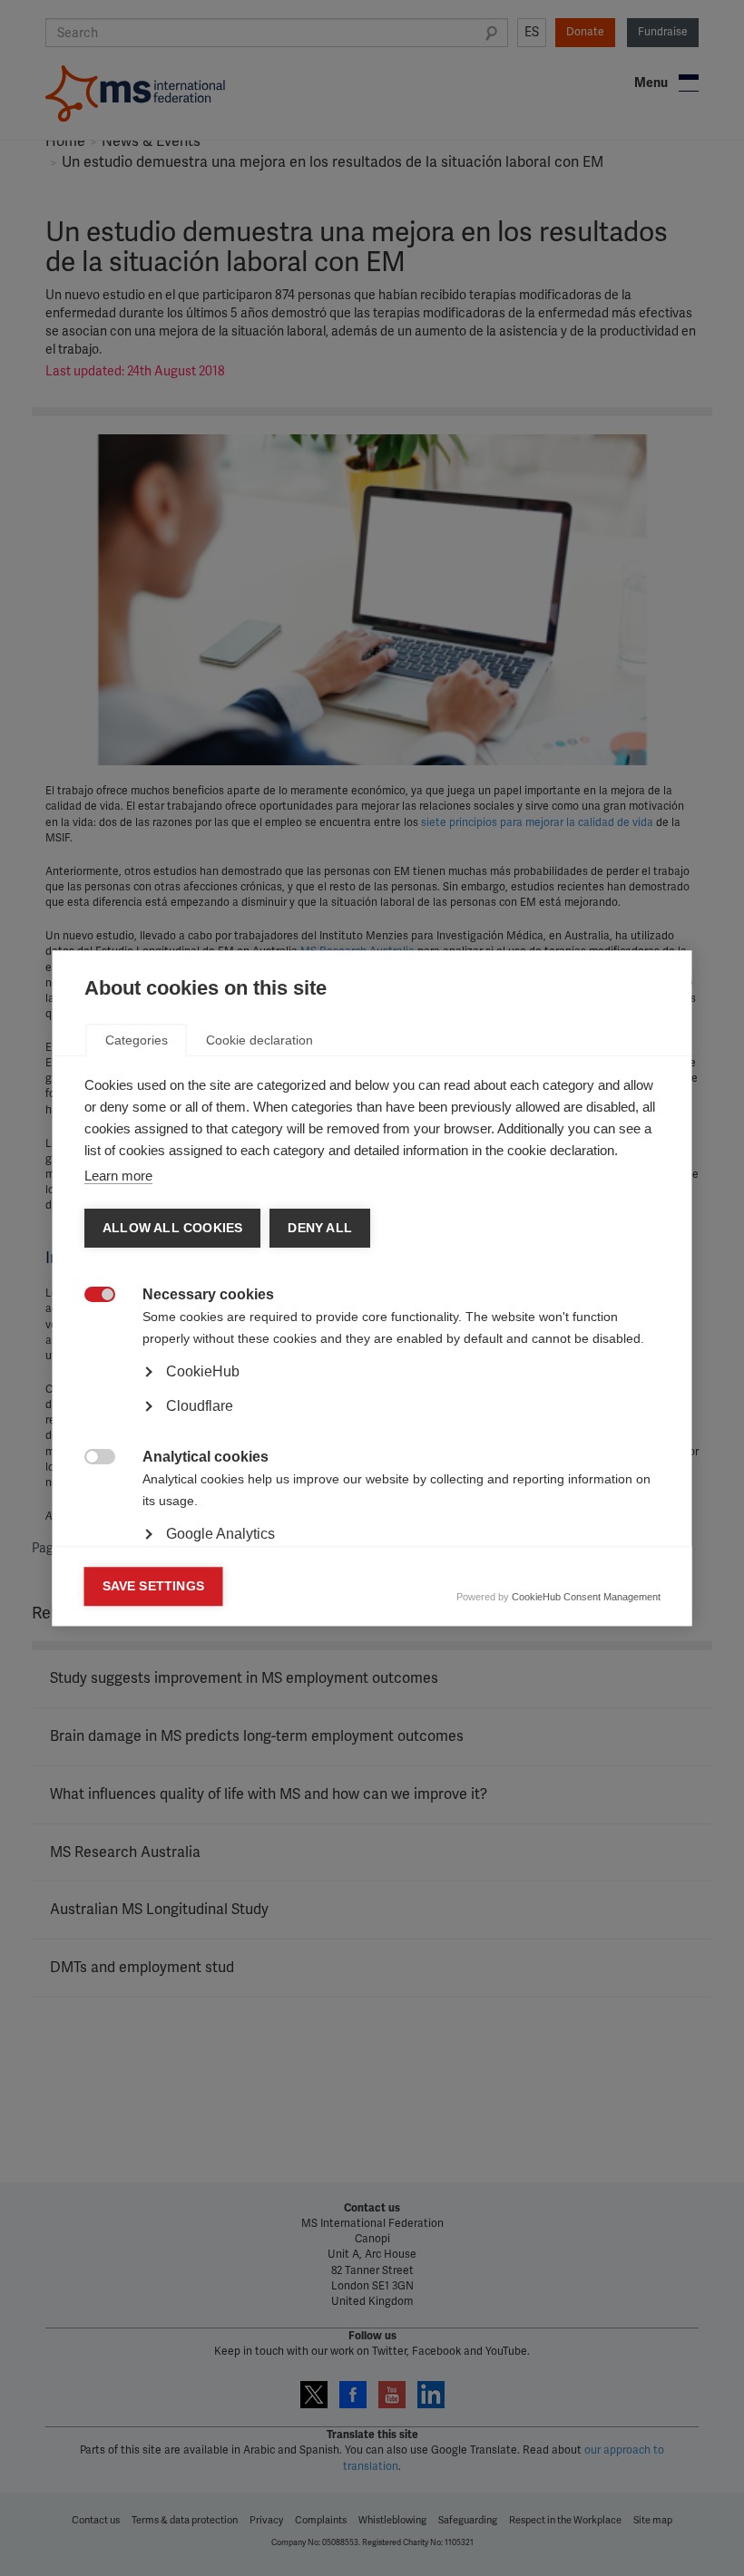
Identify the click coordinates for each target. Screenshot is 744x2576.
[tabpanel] (372, 1423)
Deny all (320, 1228)
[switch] (90, 1296)
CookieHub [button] (203, 1371)
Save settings (154, 1586)
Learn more (118, 1176)
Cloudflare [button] (200, 1406)
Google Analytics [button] (220, 1534)
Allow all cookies (172, 1228)
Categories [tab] (137, 1040)
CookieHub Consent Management (586, 1597)
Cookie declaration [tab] (259, 1040)
